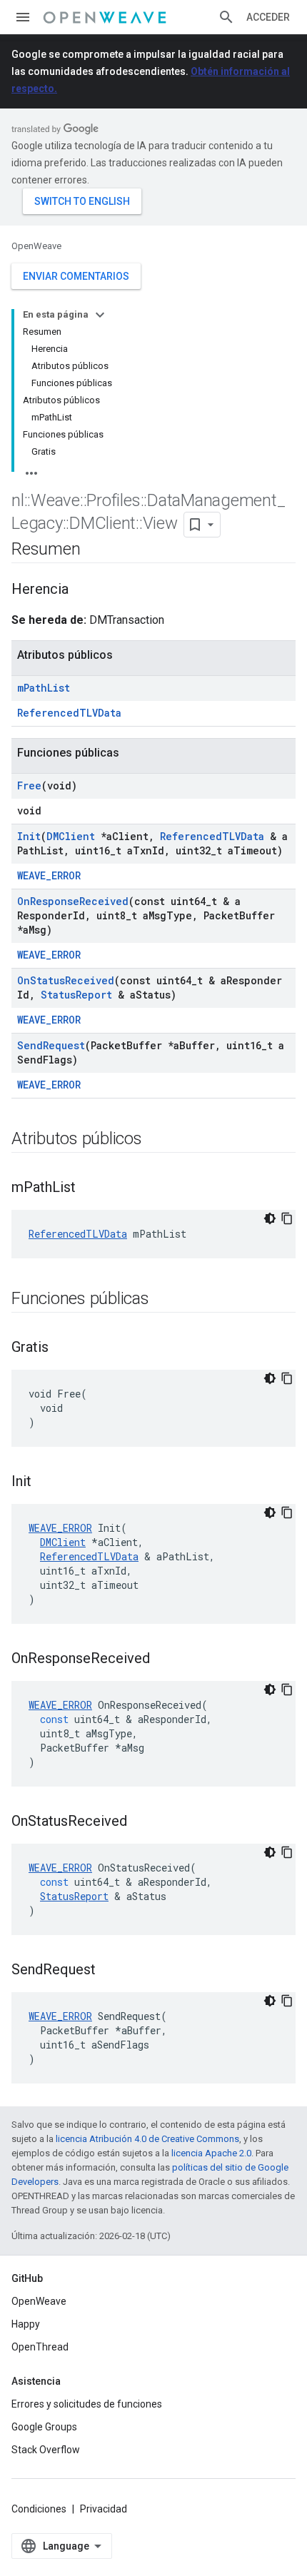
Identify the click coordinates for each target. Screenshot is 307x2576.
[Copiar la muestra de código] (287, 1218)
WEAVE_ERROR (49, 875)
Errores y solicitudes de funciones (87, 2404)
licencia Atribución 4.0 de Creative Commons (147, 2139)
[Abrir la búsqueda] (226, 17)
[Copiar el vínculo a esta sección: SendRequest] (110, 1971)
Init (29, 836)
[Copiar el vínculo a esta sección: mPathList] (90, 1188)
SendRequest (51, 1045)
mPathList (44, 688)
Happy (26, 2324)
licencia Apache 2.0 (211, 2153)
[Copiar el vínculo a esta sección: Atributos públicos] (156, 1140)
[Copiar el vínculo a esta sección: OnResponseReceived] (164, 1660)
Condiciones (39, 2509)
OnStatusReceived (66, 980)
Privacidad (104, 2509)
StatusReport (76, 995)
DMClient (71, 836)
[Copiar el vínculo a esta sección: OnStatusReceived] (141, 1822)
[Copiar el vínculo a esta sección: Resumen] (94, 550)
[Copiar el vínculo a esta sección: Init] (46, 1483)
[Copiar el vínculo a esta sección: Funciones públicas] (163, 1300)
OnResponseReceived (73, 901)
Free (29, 786)
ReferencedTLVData (69, 713)
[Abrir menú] (23, 17)
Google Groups (44, 2427)
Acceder (268, 17)
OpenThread (40, 2347)
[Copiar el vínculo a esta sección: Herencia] (83, 590)
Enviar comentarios (76, 276)
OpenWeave (36, 246)
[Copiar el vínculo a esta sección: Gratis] (63, 1348)
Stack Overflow (46, 2450)
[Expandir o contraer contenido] (100, 315)
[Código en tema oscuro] (270, 1218)
